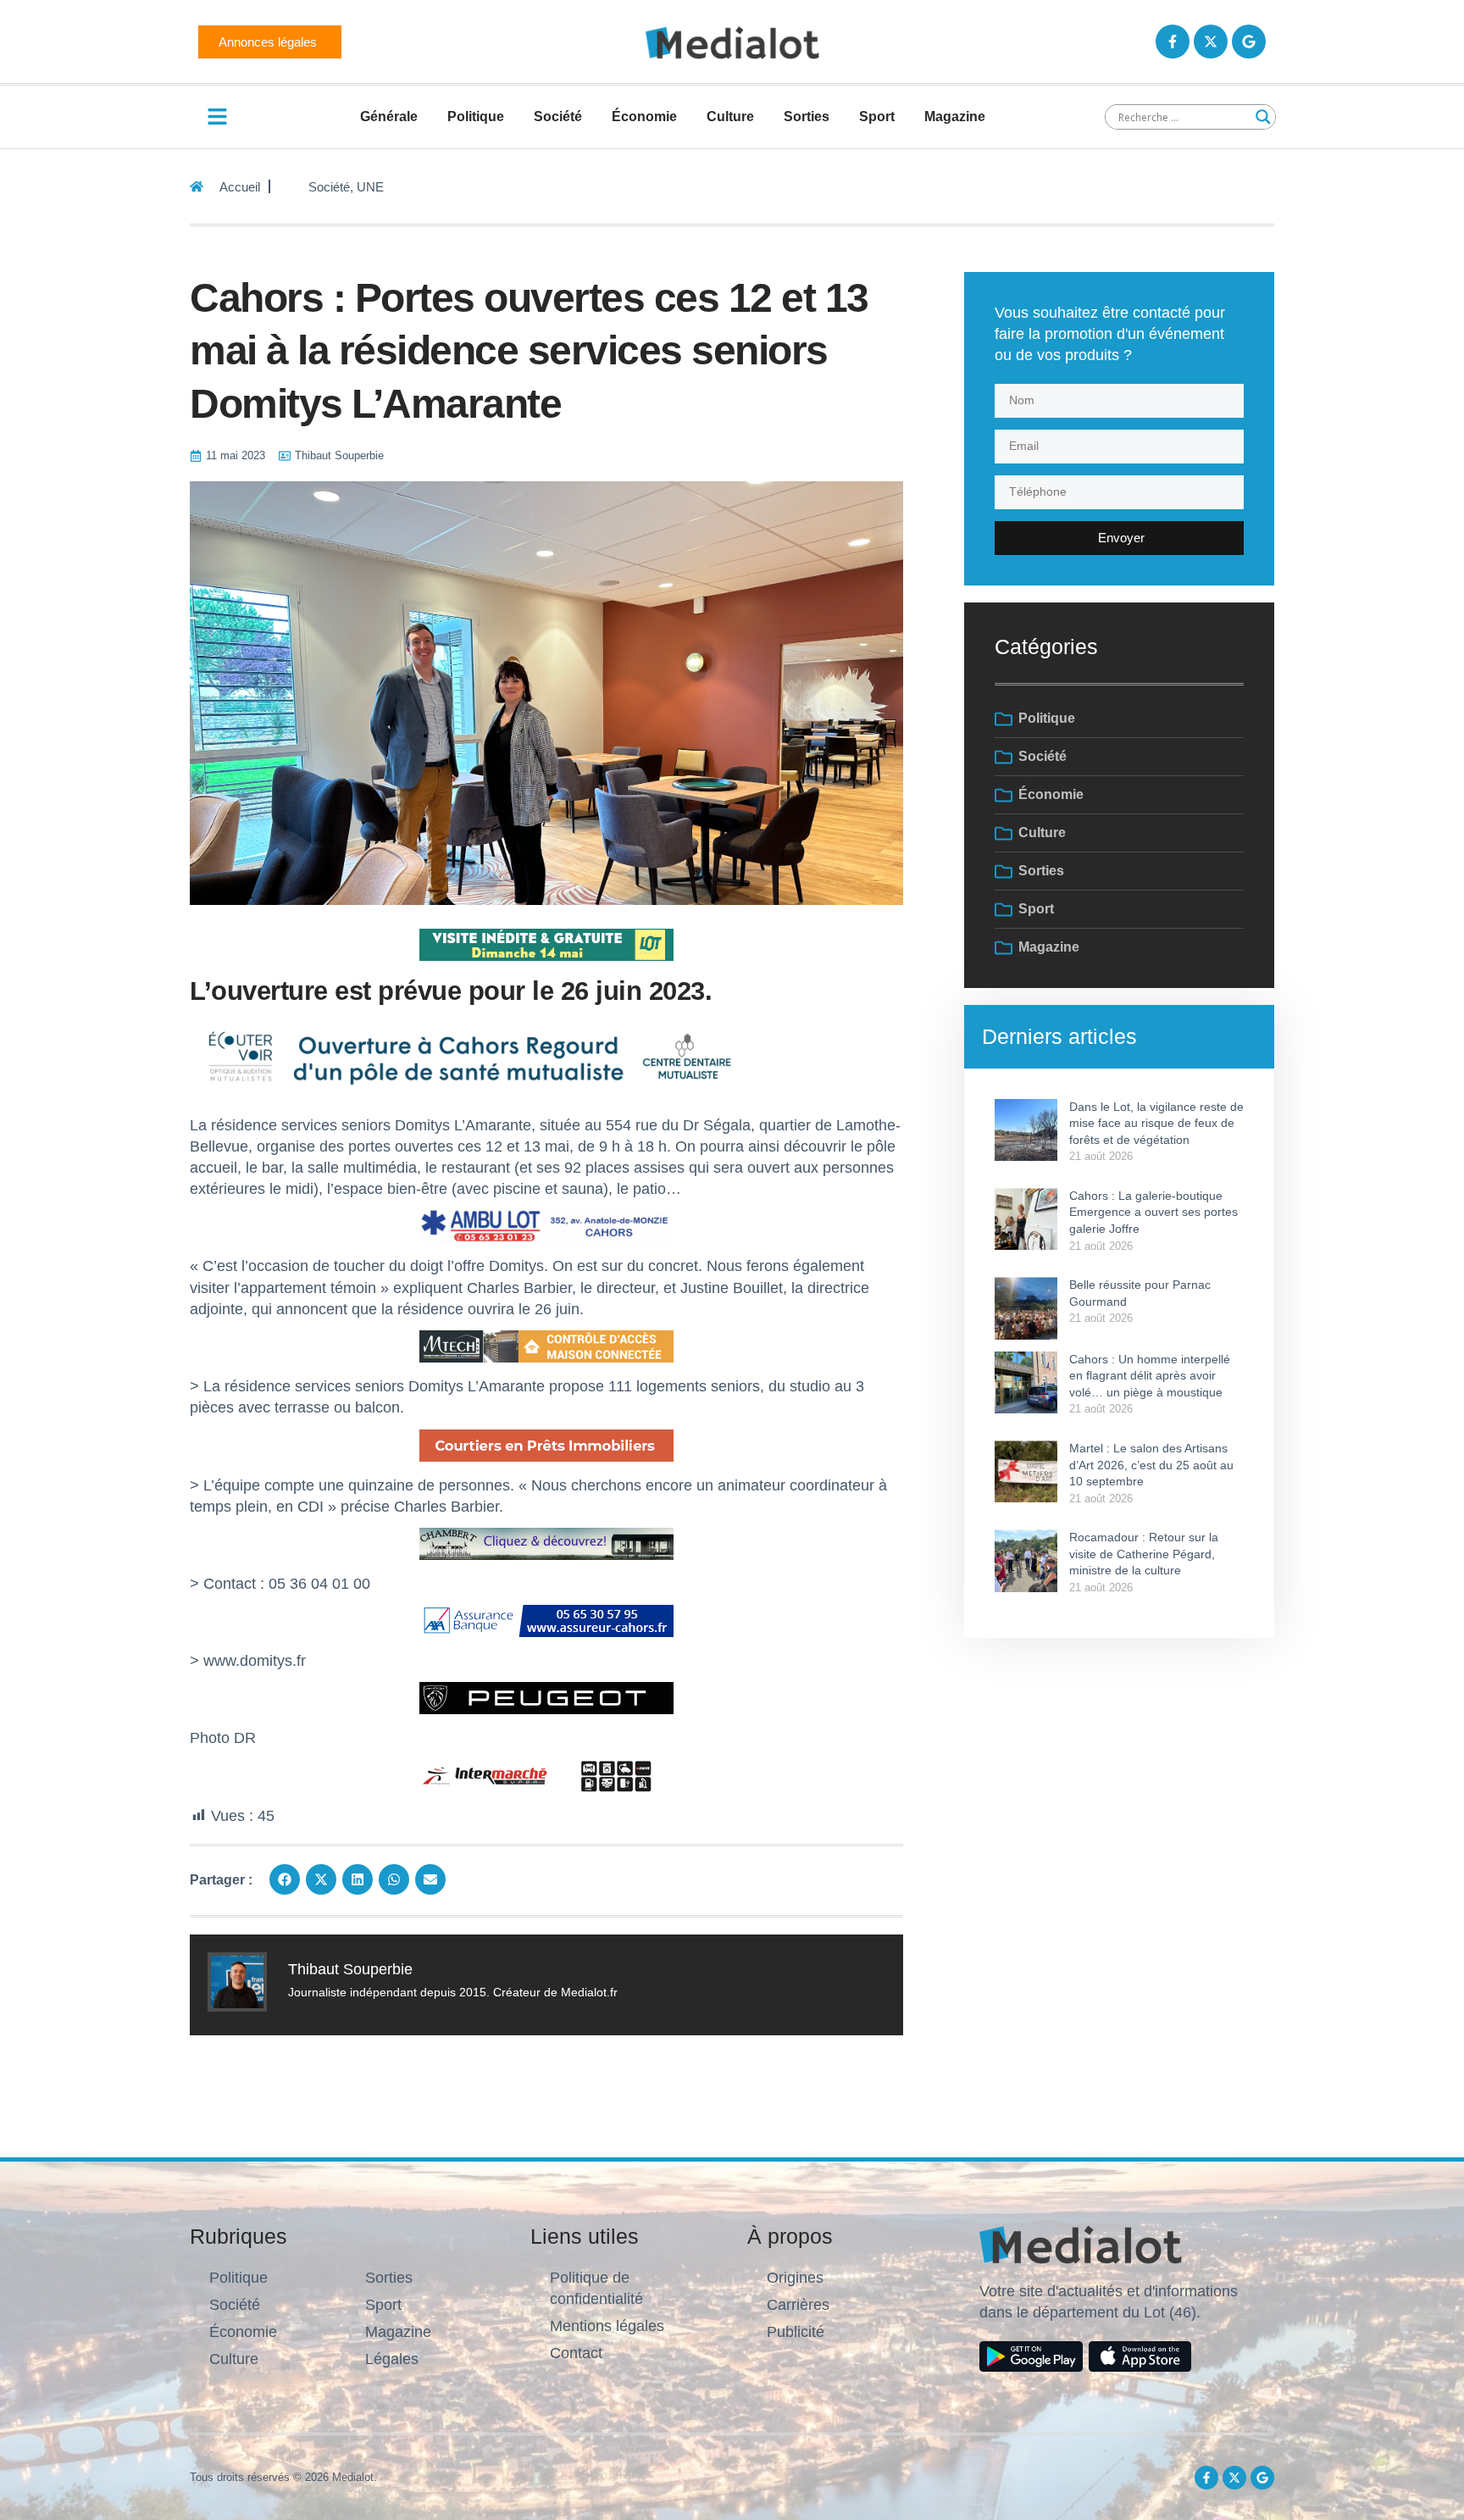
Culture (730, 117)
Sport (877, 117)
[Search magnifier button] (1263, 117)
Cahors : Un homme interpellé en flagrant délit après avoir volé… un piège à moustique (1150, 1376)
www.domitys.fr (255, 1661)
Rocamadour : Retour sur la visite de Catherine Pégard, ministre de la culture (1144, 1554)
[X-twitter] (1211, 42)
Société (558, 117)
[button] (285, 1879)
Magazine (955, 117)
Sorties (807, 117)
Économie (644, 117)
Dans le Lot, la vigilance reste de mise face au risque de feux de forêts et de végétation (1156, 1123)
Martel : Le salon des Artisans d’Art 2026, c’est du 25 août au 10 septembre (1151, 1465)
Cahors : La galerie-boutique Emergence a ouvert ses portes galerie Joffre (1153, 1212)
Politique (476, 117)
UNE (370, 187)
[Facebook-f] (1173, 42)
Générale (389, 117)
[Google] (1249, 42)
